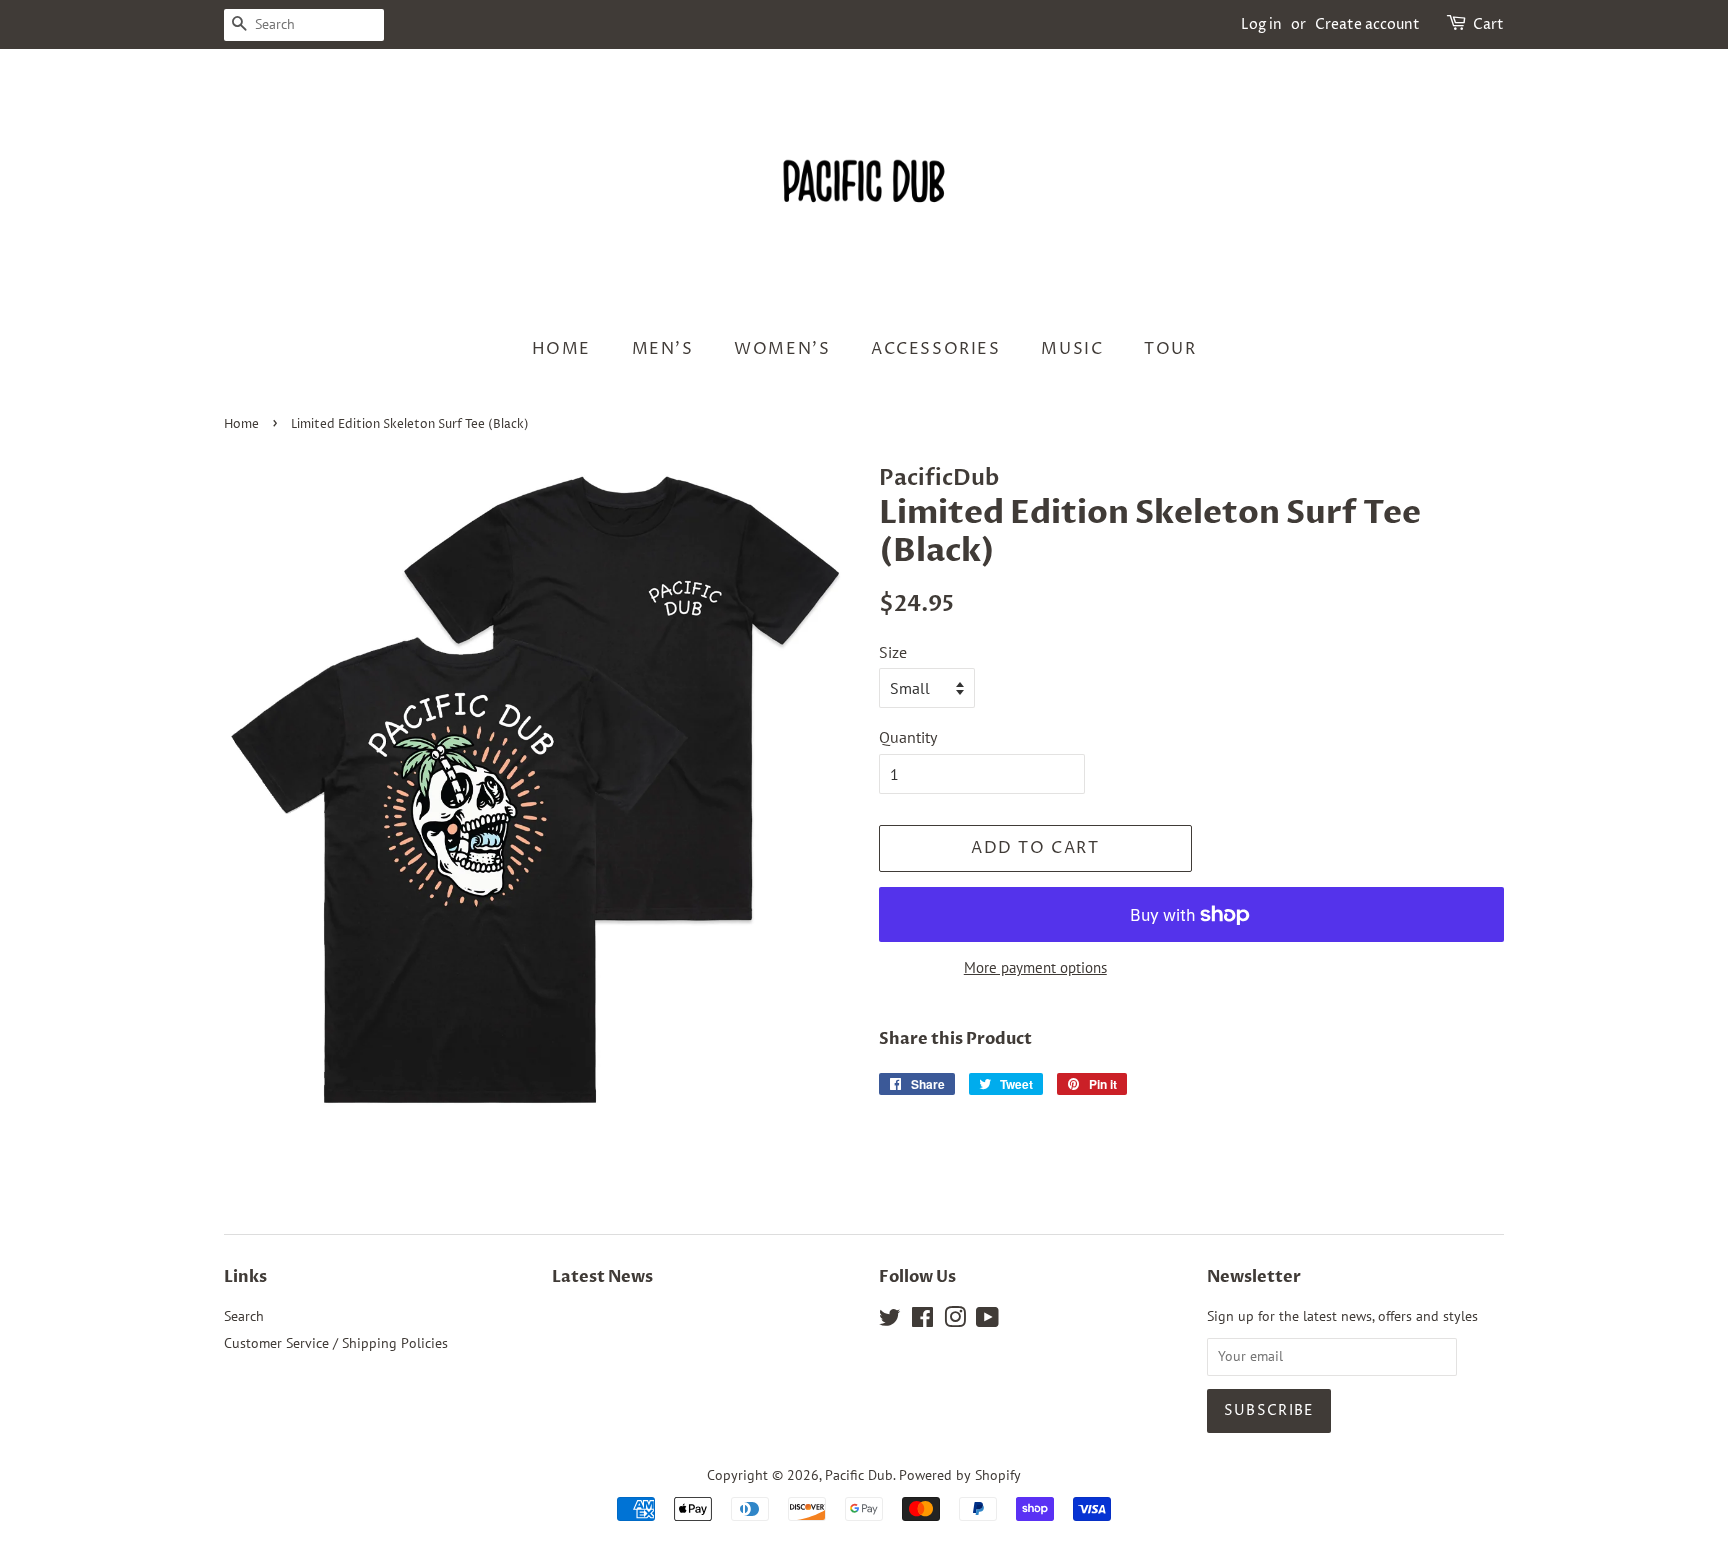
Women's (782, 349)
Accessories (936, 349)
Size (893, 652)
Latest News (602, 1277)
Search (244, 1316)
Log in (1261, 24)
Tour (1170, 349)
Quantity (908, 737)
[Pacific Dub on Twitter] (890, 1321)
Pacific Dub (859, 1475)
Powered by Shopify (960, 1475)
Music (1072, 349)
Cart (1488, 24)
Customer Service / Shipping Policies (336, 1343)
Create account (1367, 24)
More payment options (1035, 967)
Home (561, 349)
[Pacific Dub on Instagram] (955, 1321)
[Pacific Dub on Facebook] (922, 1321)
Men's (663, 349)
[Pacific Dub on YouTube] (987, 1321)
